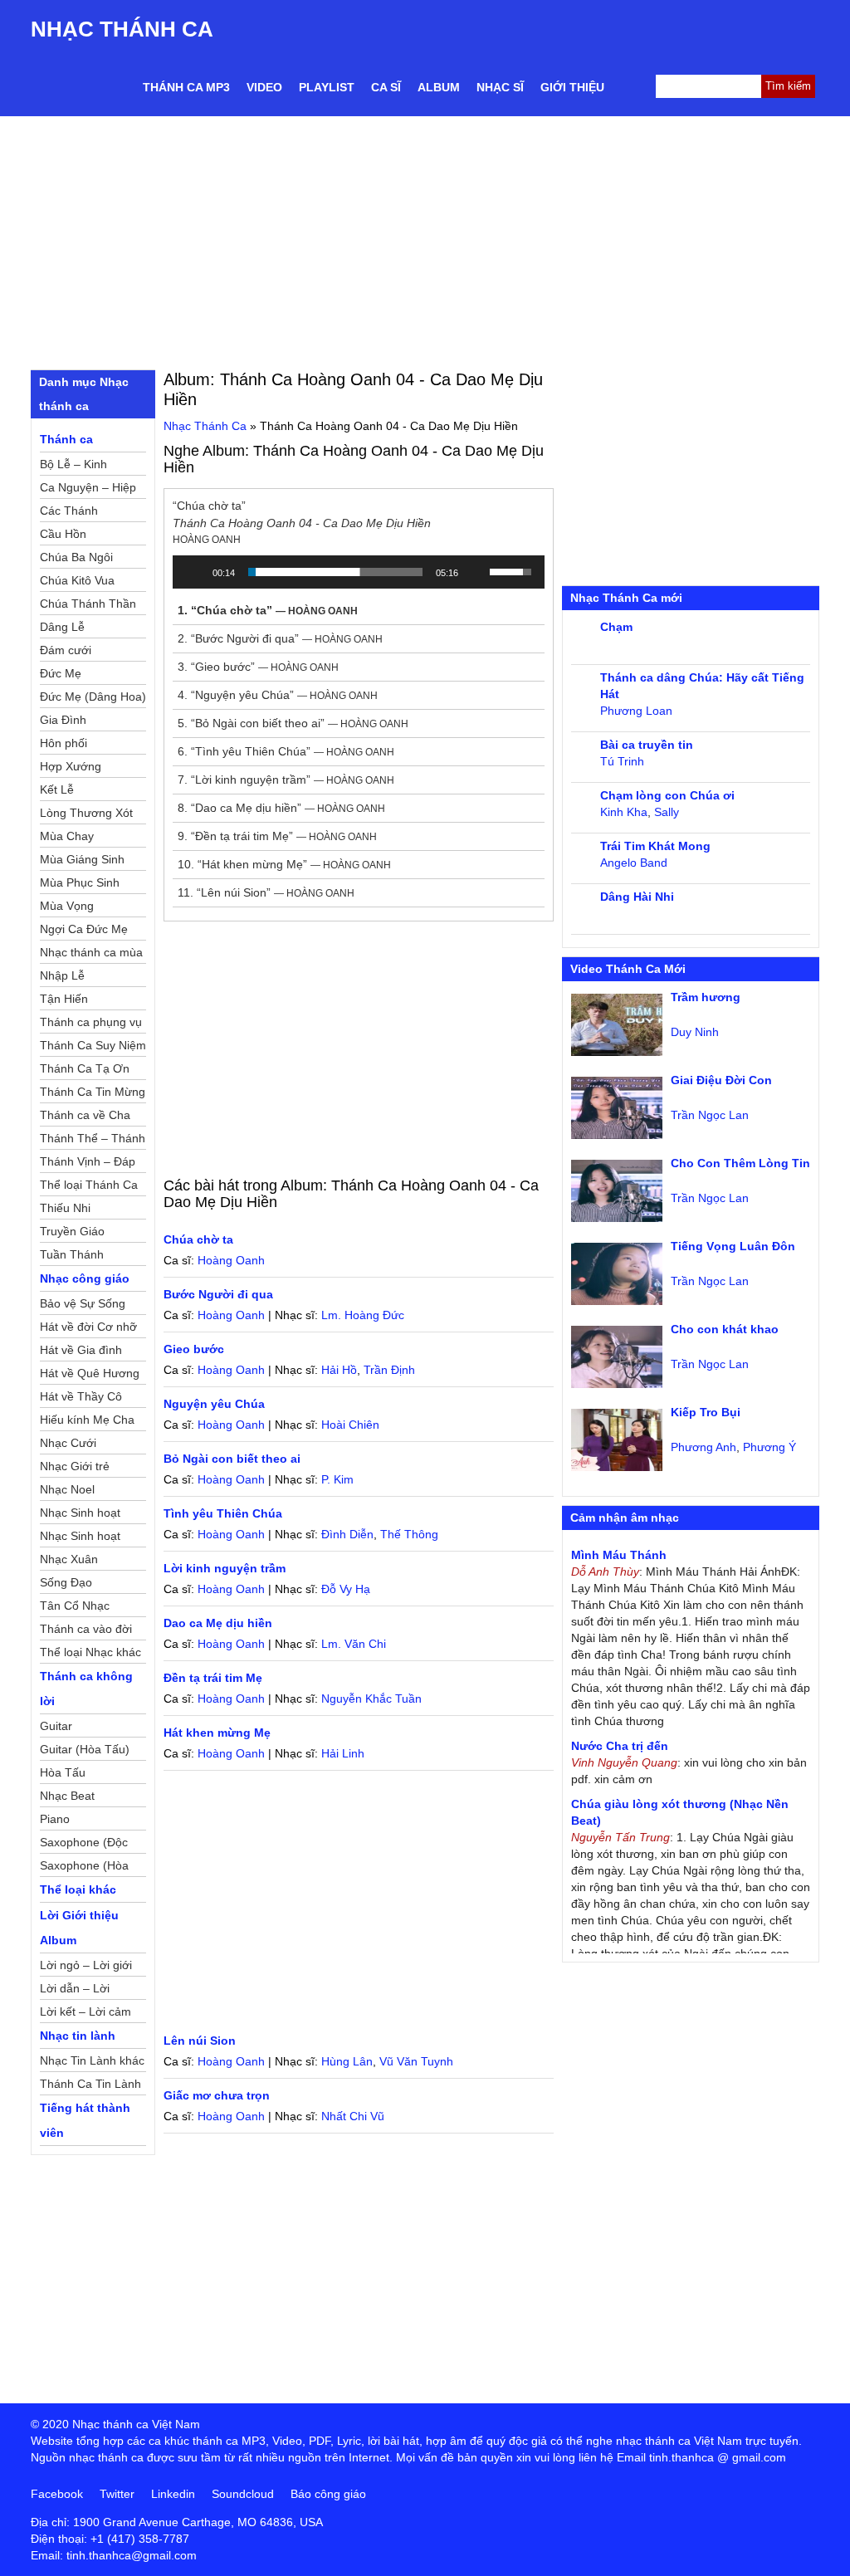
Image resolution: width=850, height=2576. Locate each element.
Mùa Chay (67, 836)
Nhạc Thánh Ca (122, 29)
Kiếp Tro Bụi (706, 1412)
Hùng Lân (347, 2061)
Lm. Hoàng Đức (363, 1315)
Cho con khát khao (725, 1329)
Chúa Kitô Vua (77, 580)
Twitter (117, 2494)
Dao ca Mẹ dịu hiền (218, 1623)
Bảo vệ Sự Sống (83, 1303)
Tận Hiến (64, 999)
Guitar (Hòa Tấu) (85, 1749)
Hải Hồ (339, 1370)
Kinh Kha (624, 812)
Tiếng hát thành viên (85, 2120)
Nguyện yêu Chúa (214, 1404)
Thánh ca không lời (86, 1689)
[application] (359, 572)
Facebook (57, 2494)
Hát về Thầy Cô (81, 1396)
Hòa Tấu (63, 1772)
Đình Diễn (347, 1534)
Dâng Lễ (62, 627)
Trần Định (389, 1370)
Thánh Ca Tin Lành (90, 2084)
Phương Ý (769, 1447)
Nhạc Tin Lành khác (92, 2060)
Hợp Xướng (71, 766)
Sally (667, 812)
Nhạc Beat (67, 1796)
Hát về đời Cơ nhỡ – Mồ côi (88, 1329)
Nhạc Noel (67, 1489)
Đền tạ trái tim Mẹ (213, 1678)
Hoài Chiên (350, 1425)
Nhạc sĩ (500, 87)
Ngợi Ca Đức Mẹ (84, 929)
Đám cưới (66, 650)
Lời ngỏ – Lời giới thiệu (86, 1967)
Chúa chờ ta (198, 1239)
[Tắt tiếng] (476, 572)
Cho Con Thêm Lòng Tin (740, 1163)
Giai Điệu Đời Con (721, 1080)
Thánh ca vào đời (86, 1629)
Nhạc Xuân (69, 1559)
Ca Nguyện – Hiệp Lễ (88, 490)
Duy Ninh (695, 1032)
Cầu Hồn (63, 534)
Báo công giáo (328, 2494)
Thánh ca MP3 (186, 87)
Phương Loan (636, 711)
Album (439, 87)
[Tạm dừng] (194, 572)
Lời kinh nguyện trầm (225, 1568)
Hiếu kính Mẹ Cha (87, 1420)
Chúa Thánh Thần (88, 604)
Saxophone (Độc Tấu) (84, 1845)
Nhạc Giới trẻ (75, 1466)
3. (258, 667)
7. (286, 780)
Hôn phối (64, 743)
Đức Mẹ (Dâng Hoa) (93, 697)
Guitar (56, 1726)
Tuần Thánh (72, 1254)
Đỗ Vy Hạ (346, 1589)
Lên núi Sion (200, 2041)
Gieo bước (194, 1349)
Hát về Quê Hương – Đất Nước (90, 1376)
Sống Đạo (66, 1582)
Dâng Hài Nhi (637, 897)
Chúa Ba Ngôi (76, 557)
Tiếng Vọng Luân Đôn (733, 1246)
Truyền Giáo (72, 1231)
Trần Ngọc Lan (710, 1115)
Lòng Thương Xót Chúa (86, 815)
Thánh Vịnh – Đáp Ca (88, 1164)
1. (268, 610)
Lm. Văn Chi (354, 1644)
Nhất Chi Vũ (353, 2116)
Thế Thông (409, 1534)
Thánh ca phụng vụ (91, 1022)
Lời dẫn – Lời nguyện (75, 1991)
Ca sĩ (386, 87)
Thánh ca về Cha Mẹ (85, 1117)
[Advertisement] (425, 241)
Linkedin (173, 2494)
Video (264, 87)
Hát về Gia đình (81, 1350)
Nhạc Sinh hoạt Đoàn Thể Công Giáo (82, 1515)
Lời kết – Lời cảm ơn (85, 2014)
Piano (55, 1819)
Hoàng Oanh (231, 1260)
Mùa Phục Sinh (80, 882)
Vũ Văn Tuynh (416, 2061)
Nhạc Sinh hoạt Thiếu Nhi (80, 1538)
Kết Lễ (57, 789)
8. (281, 808)
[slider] (335, 572)
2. (280, 638)
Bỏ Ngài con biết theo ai (232, 1459)
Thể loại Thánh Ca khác (89, 1187)
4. (278, 695)
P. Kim (337, 1479)
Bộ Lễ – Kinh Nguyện (73, 467)
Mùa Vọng (67, 906)
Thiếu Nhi (65, 1208)
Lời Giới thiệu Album (79, 1928)
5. (293, 723)
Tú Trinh (622, 761)
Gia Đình (63, 720)
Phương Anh (703, 1447)
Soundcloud (243, 2494)
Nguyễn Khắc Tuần (371, 1699)
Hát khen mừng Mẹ (217, 1733)
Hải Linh (343, 1753)
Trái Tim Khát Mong (655, 846)
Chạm (616, 627)
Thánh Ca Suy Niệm (93, 1045)
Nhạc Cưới (68, 1443)
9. (277, 836)
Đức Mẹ (61, 673)
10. (284, 864)
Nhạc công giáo (85, 1278)
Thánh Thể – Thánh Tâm (93, 1141)
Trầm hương (706, 997)
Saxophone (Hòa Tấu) (84, 1868)
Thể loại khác (78, 1889)
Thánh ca (66, 439)
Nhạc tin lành (78, 2036)
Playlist (327, 87)
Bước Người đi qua (218, 1294)
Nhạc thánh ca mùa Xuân (91, 955)
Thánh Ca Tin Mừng (93, 1092)
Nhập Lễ (62, 975)
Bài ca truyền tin (647, 745)
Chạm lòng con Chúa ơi (667, 795)
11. (266, 892)
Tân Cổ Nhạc (75, 1606)
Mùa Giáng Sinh (82, 859)
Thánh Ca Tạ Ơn (85, 1068)
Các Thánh (69, 511)
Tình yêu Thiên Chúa (223, 1513)
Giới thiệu (572, 87)
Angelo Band (634, 863)
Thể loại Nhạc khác (90, 1652)
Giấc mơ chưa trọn (217, 2095)
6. (286, 751)
